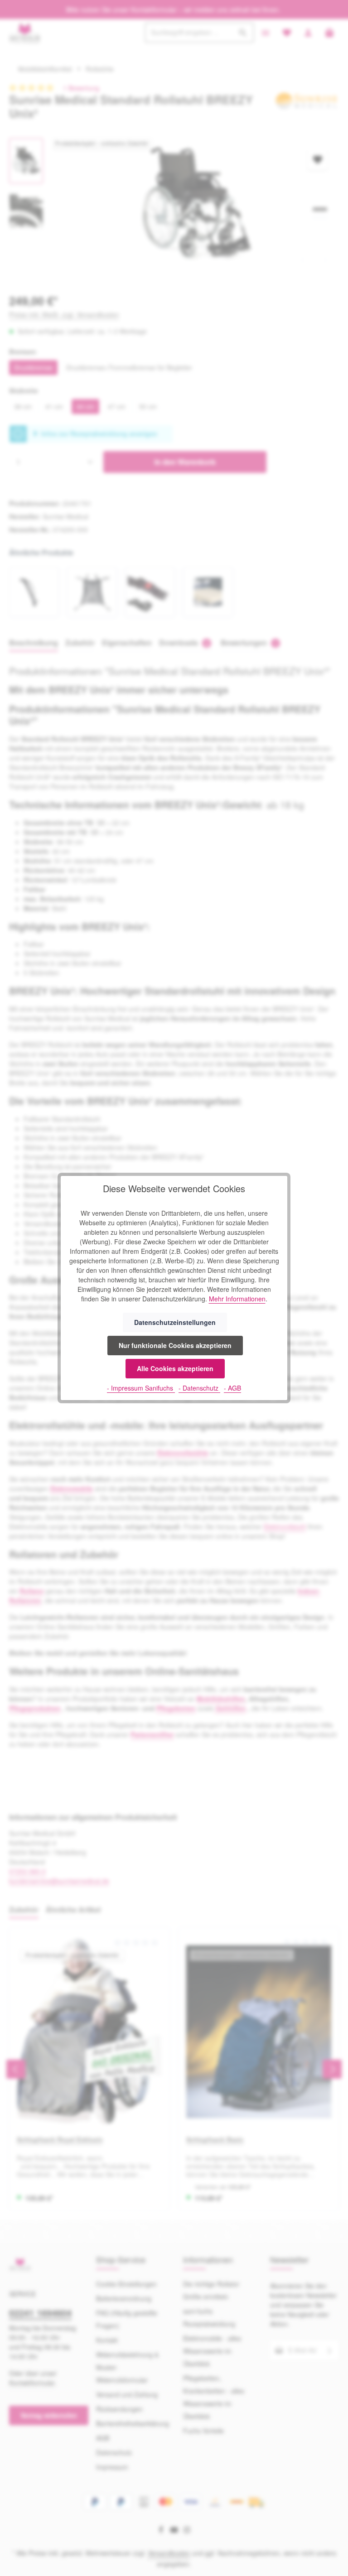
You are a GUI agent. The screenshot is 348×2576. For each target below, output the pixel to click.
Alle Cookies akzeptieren (175, 1368)
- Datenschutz (199, 1388)
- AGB (232, 1388)
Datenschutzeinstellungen (175, 1322)
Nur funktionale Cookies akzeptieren (175, 1345)
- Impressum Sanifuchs (141, 1388)
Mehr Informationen (237, 1299)
